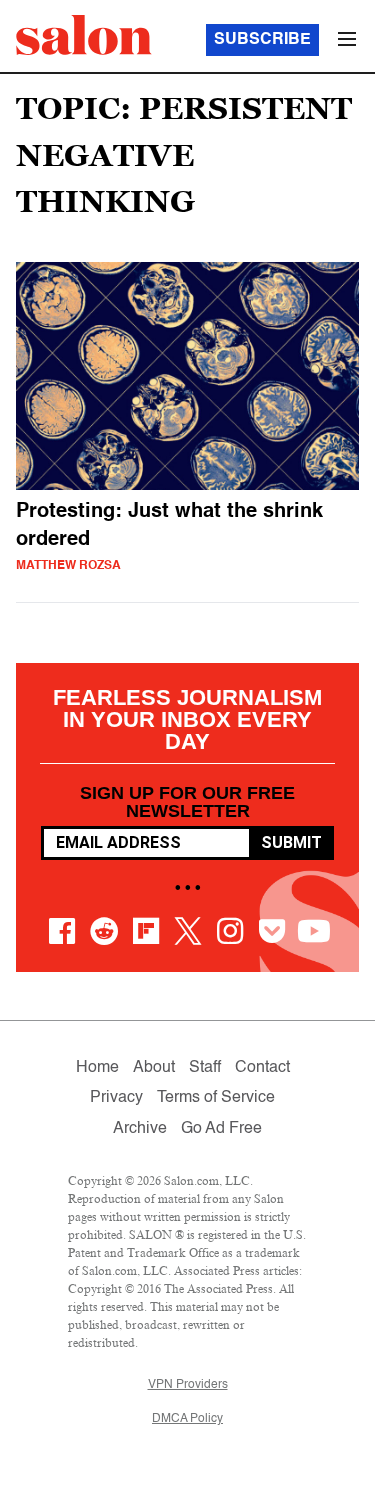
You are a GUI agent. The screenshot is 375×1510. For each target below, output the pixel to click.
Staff (205, 1068)
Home (97, 1068)
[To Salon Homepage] (84, 35)
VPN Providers (188, 1385)
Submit (291, 842)
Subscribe (262, 40)
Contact (262, 1068)
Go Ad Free (221, 1129)
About (154, 1068)
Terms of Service (216, 1098)
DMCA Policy (187, 1419)
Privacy (116, 1098)
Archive (140, 1129)
